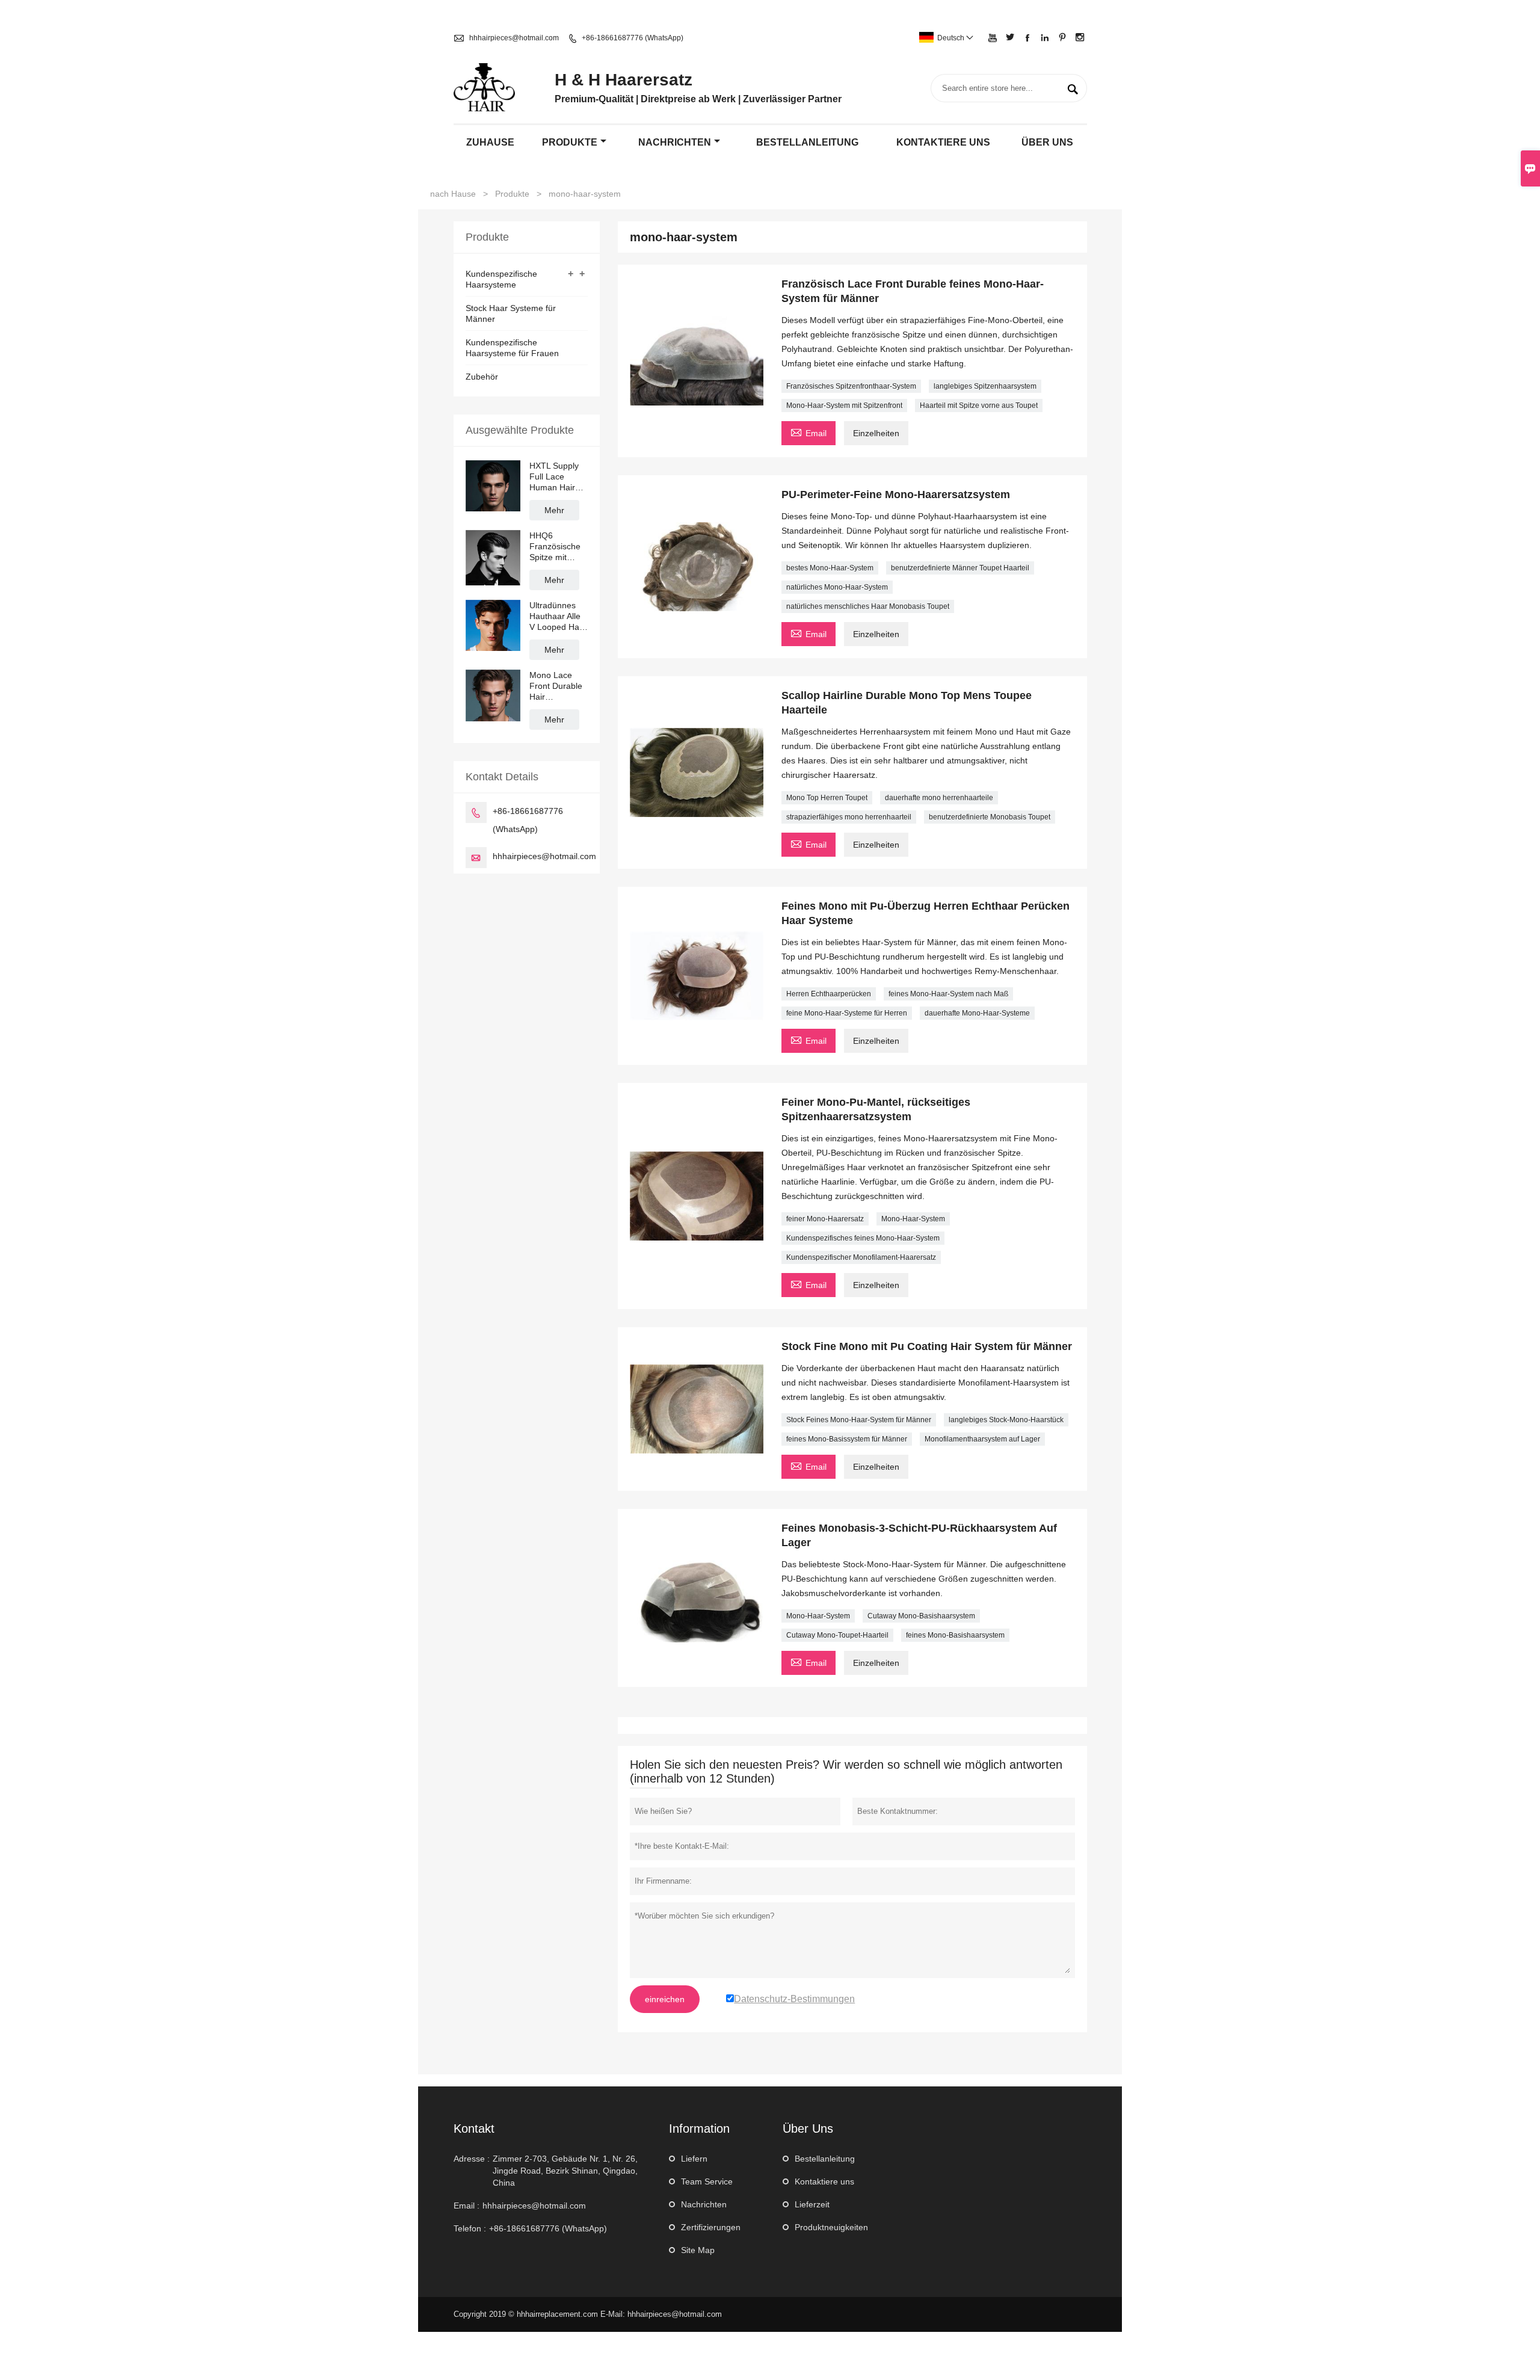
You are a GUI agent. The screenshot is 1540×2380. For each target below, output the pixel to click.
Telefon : (470, 2228)
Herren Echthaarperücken (829, 994)
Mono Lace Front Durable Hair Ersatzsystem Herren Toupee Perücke (558, 686)
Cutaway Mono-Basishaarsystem (921, 1616)
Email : (467, 2206)
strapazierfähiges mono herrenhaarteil (849, 817)
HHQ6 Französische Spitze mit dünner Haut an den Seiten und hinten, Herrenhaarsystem (559, 547)
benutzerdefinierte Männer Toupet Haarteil (960, 568)
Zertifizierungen (711, 2227)
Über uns (1047, 142)
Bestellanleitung (807, 142)
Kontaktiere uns (824, 2181)
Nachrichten (675, 142)
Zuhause (490, 142)
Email (808, 432)
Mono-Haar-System (913, 1219)
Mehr (554, 510)
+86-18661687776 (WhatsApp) (633, 38)
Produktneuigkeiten (831, 2227)
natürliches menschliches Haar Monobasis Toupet (868, 606)
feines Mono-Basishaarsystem (955, 1635)
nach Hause (453, 194)
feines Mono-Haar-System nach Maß (948, 994)
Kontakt (474, 2129)
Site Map (698, 2250)
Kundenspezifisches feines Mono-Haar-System (863, 1238)
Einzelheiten (876, 433)
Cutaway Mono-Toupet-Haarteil (837, 1635)
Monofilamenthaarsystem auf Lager (982, 1439)
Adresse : (472, 2159)
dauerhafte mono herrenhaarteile (939, 798)
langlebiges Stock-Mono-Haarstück (1006, 1420)
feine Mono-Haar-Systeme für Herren (847, 1013)
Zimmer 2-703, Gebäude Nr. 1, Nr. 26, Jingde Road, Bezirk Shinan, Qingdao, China (565, 2171)
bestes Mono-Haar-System (830, 568)
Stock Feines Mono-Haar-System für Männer (859, 1420)
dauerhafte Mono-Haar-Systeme (977, 1013)
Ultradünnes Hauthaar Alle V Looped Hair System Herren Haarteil (558, 616)
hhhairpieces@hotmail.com (514, 38)
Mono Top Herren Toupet (827, 798)
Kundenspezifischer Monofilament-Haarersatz (861, 1257)
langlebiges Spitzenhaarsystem (985, 386)
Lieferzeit (812, 2204)
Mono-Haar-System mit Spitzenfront (844, 405)
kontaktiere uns (943, 142)
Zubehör (482, 377)
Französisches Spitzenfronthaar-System (851, 386)
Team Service (707, 2181)
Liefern (694, 2159)
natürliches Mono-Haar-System (837, 587)
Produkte (570, 142)
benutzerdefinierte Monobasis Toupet (990, 817)
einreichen (665, 1999)
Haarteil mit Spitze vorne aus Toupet (979, 405)
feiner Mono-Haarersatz (825, 1219)
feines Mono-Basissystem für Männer (847, 1439)
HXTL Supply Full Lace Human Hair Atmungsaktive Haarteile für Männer (557, 477)
